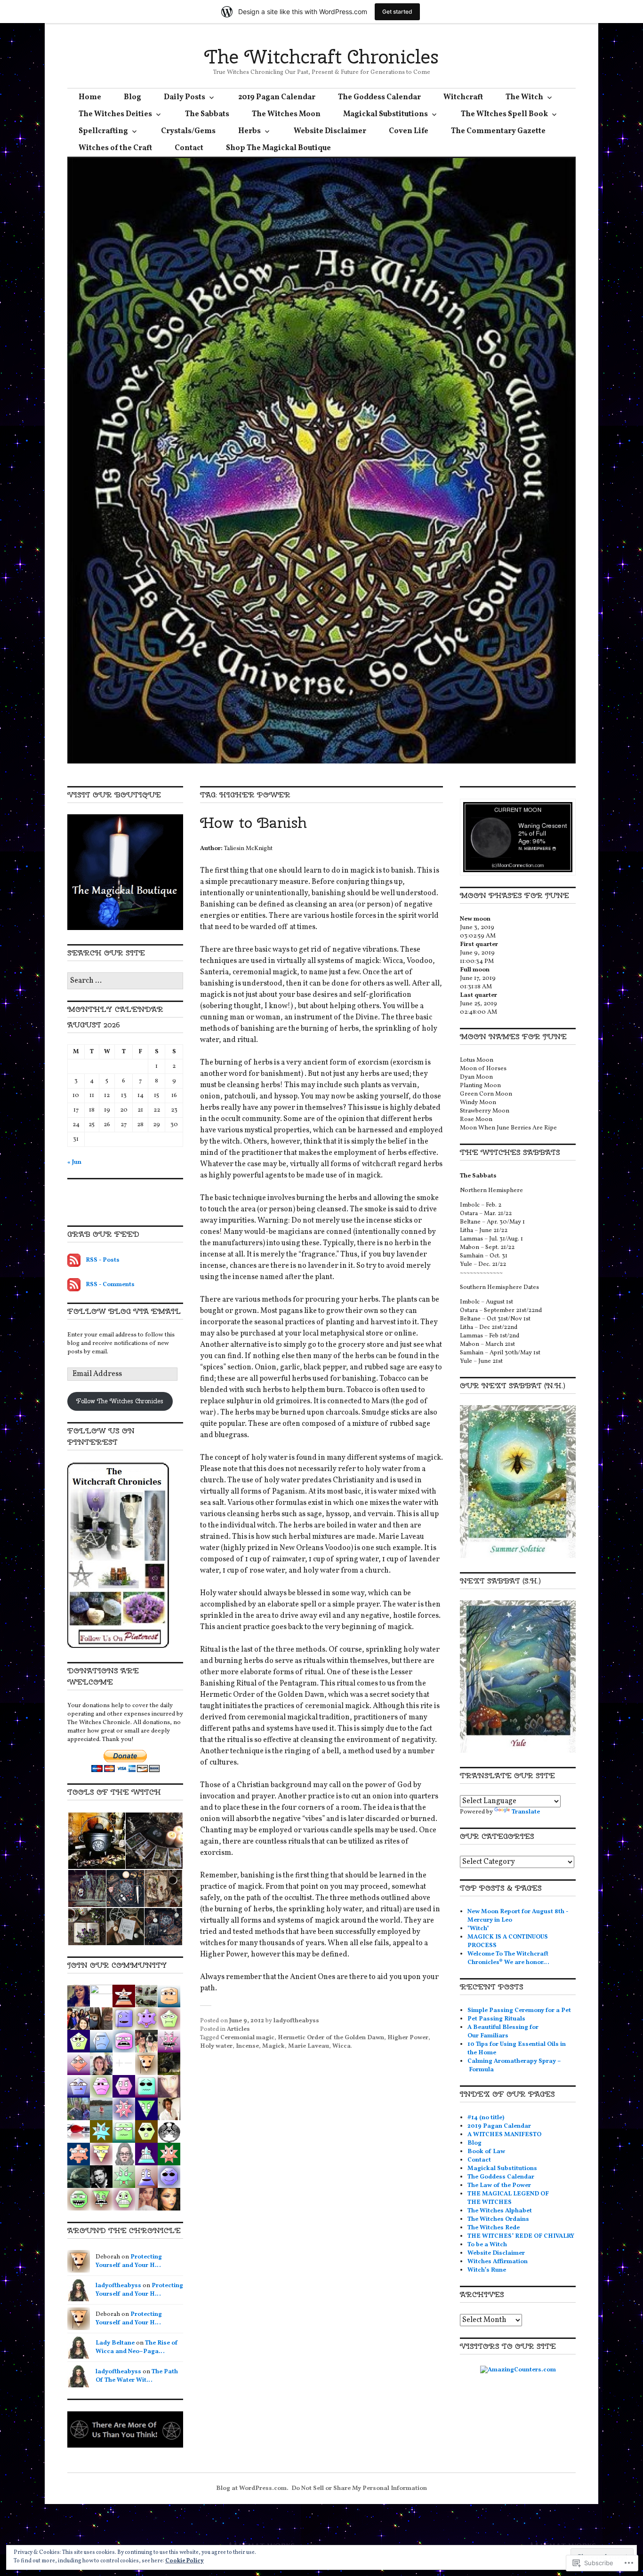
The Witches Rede (494, 2228)
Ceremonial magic (247, 2038)
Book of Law (486, 2152)
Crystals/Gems (188, 131)
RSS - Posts (103, 1260)
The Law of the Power (499, 2186)
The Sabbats (207, 114)
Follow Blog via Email (124, 1311)
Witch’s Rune (487, 2270)
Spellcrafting (103, 131)
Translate (526, 1812)
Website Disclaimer (330, 131)
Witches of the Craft (115, 148)
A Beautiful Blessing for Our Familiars (503, 2032)
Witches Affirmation (498, 2262)
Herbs (249, 131)
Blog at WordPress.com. (252, 2489)
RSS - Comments (110, 1285)
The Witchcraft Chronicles (321, 57)
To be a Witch (487, 2245)
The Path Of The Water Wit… (137, 2376)
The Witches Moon (286, 114)
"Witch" (478, 1929)
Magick (273, 2046)
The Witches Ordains (498, 2219)
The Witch (524, 97)
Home (90, 97)
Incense (247, 2046)
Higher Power (408, 2038)
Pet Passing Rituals (496, 2019)
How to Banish (253, 823)
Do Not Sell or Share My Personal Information (359, 2489)
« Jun (74, 1162)
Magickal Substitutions (386, 114)
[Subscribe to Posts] (74, 1260)
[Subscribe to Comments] (74, 1285)
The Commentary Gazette (498, 131)
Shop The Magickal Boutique (278, 148)
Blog (133, 97)
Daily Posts (185, 97)
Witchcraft (463, 97)
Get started (397, 12)
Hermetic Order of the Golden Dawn (331, 2038)
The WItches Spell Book (504, 114)
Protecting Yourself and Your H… (129, 2261)
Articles (238, 2029)
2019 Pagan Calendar (277, 97)
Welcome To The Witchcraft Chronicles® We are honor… (508, 1958)
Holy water (216, 2046)
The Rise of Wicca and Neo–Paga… (137, 2347)
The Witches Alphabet (500, 2211)
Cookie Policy (185, 2561)
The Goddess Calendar (379, 97)
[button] (96, 1841)
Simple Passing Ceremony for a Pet (519, 2011)
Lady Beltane (115, 2343)
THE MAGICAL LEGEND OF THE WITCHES (508, 2198)
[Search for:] (125, 981)
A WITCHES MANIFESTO (504, 2135)
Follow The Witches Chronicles (120, 1401)
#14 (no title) (486, 2118)
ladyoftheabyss (296, 2021)
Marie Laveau (309, 2046)
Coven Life (409, 131)
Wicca (342, 2046)
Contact (189, 148)
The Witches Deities (115, 114)
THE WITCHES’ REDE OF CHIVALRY (521, 2236)
